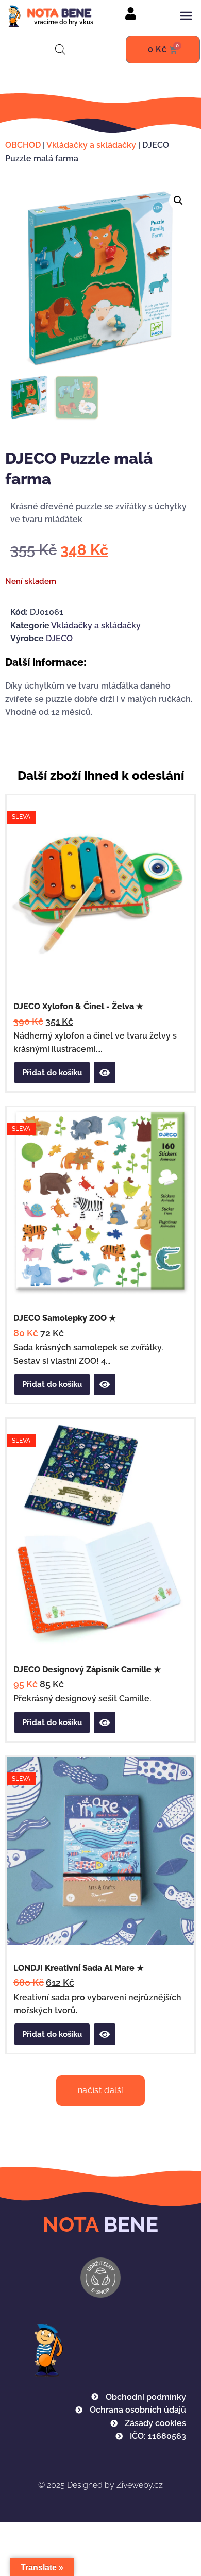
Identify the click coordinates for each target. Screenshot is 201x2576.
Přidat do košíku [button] (52, 1073)
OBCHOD (23, 145)
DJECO (59, 638)
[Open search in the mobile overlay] (60, 49)
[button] (186, 15)
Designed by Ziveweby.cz (100, 2485)
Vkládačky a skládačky (91, 145)
